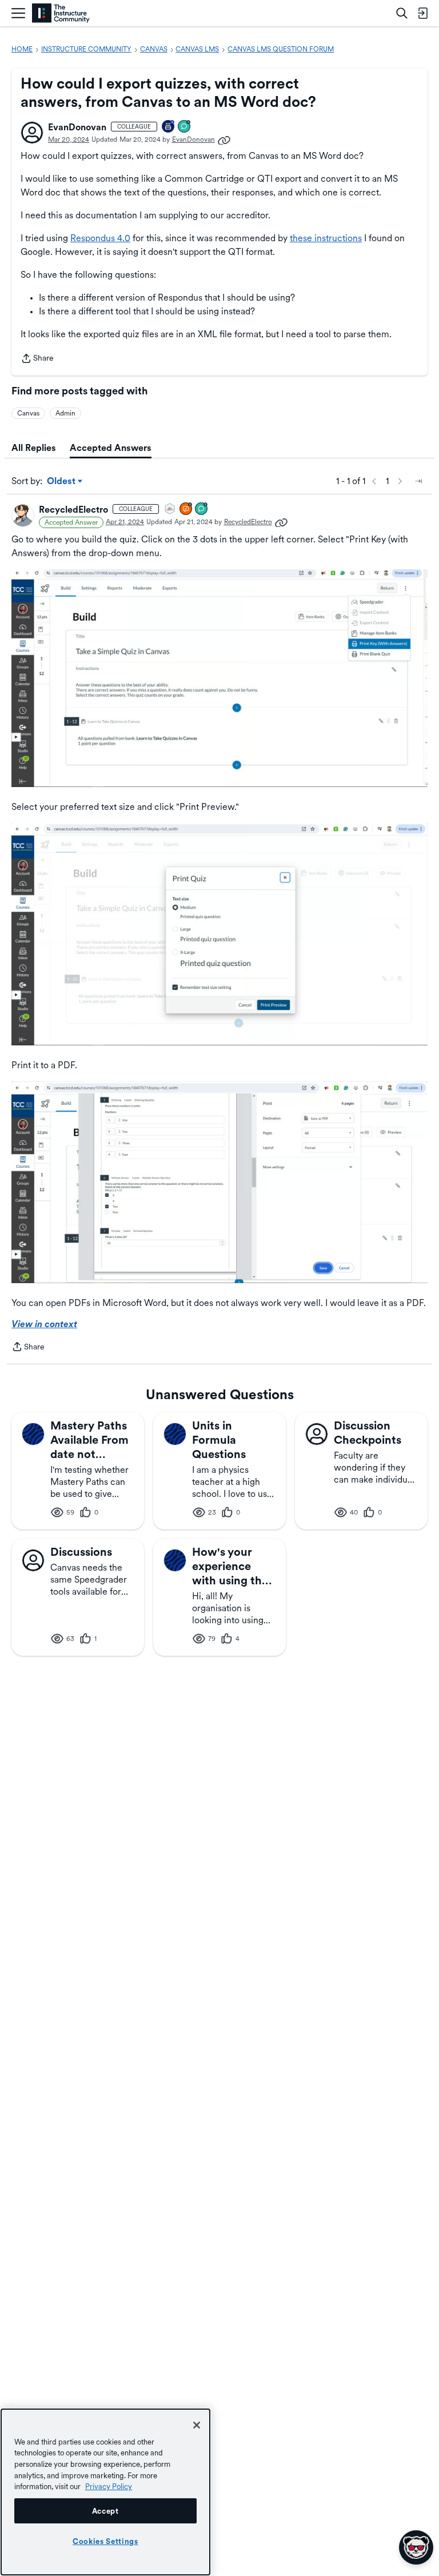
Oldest (62, 482)
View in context (44, 1324)
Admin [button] (65, 413)
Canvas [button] (28, 413)
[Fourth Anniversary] (169, 127)
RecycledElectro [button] (73, 510)
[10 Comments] (202, 510)
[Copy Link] (224, 139)
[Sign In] (422, 13)
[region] (105, 2492)
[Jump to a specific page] (418, 481)
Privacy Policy (109, 2486)
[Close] (197, 2425)
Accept (105, 2511)
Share (37, 359)
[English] (61, 13)
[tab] (34, 448)
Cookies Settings (105, 2541)
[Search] (402, 13)
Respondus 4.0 (100, 238)
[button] (32, 133)
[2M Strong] (170, 510)
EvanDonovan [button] (77, 127)
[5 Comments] (185, 127)
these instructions (326, 238)
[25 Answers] (186, 510)
